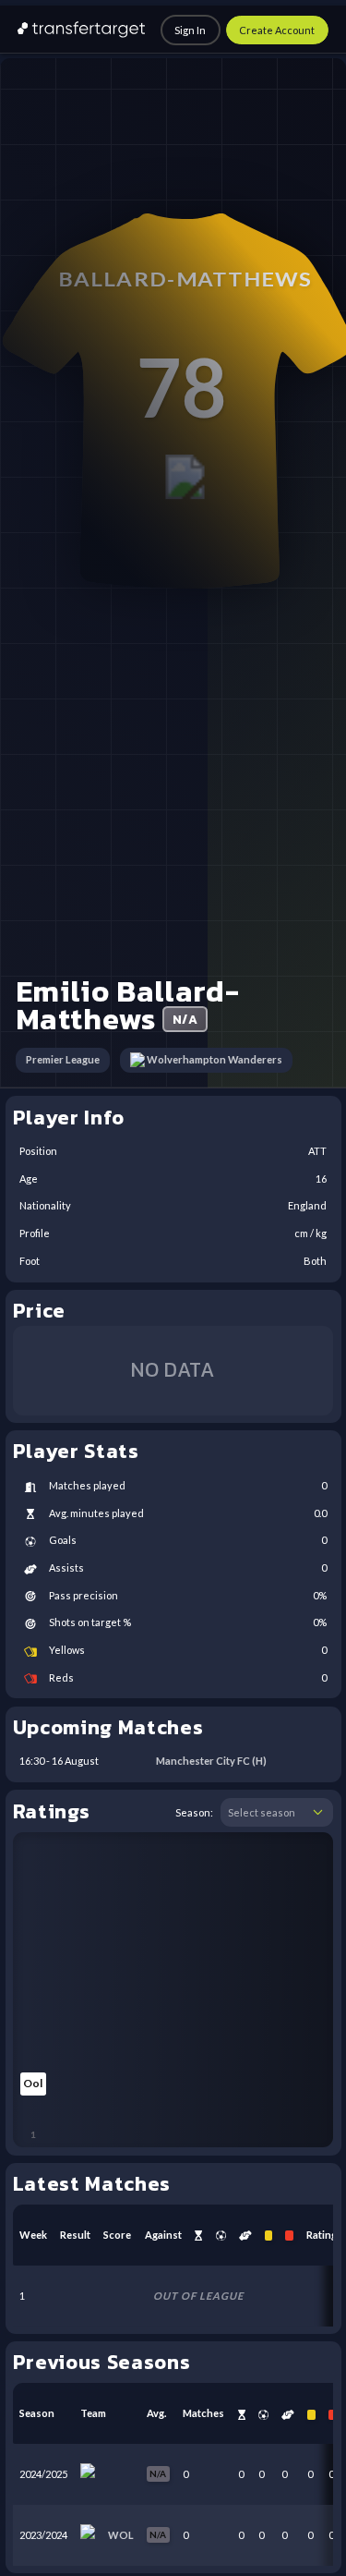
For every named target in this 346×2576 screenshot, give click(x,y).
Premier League (63, 1059)
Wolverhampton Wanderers (215, 1059)
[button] (318, 1813)
